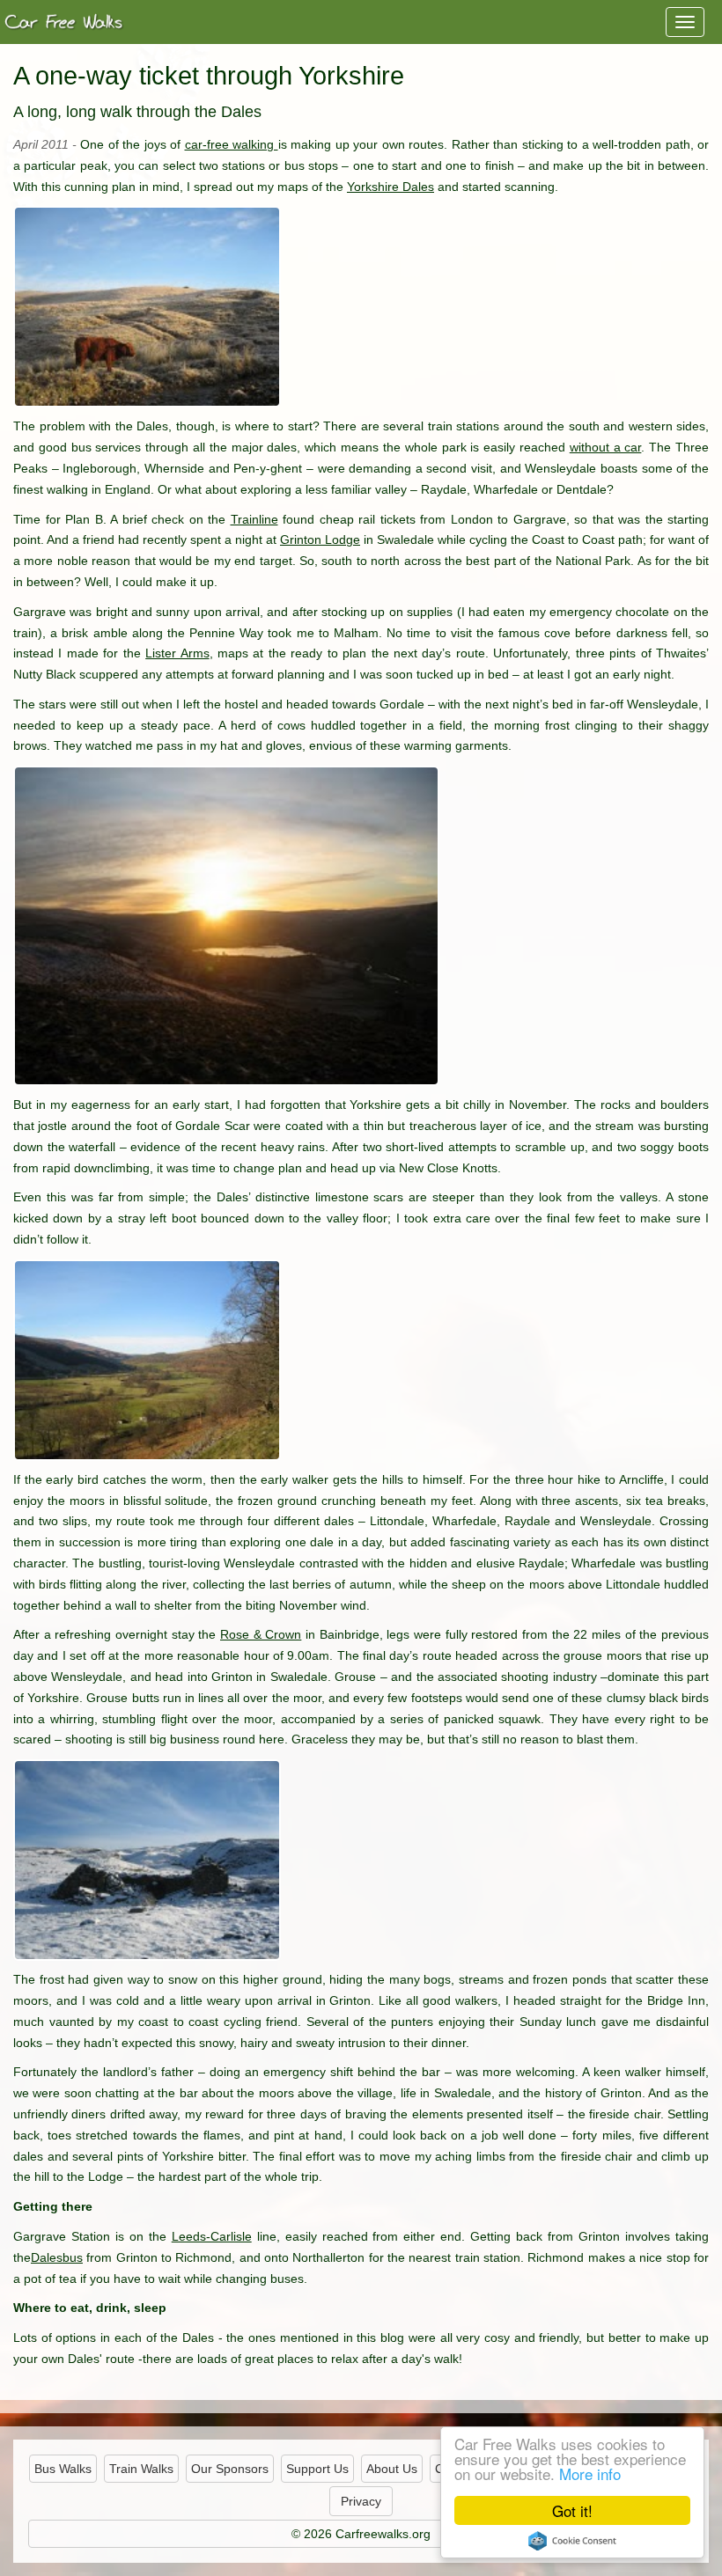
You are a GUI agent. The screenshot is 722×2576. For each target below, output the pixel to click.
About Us (392, 2469)
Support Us (317, 2469)
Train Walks (141, 2469)
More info (590, 2473)
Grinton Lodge (320, 539)
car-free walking (232, 144)
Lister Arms (177, 653)
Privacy (361, 2501)
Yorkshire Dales (390, 187)
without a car (606, 447)
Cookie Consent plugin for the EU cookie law (572, 2541)
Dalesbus (57, 2257)
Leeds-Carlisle (212, 2236)
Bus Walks (63, 2469)
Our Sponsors (230, 2469)
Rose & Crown (261, 1634)
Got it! (572, 2510)
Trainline (254, 519)
